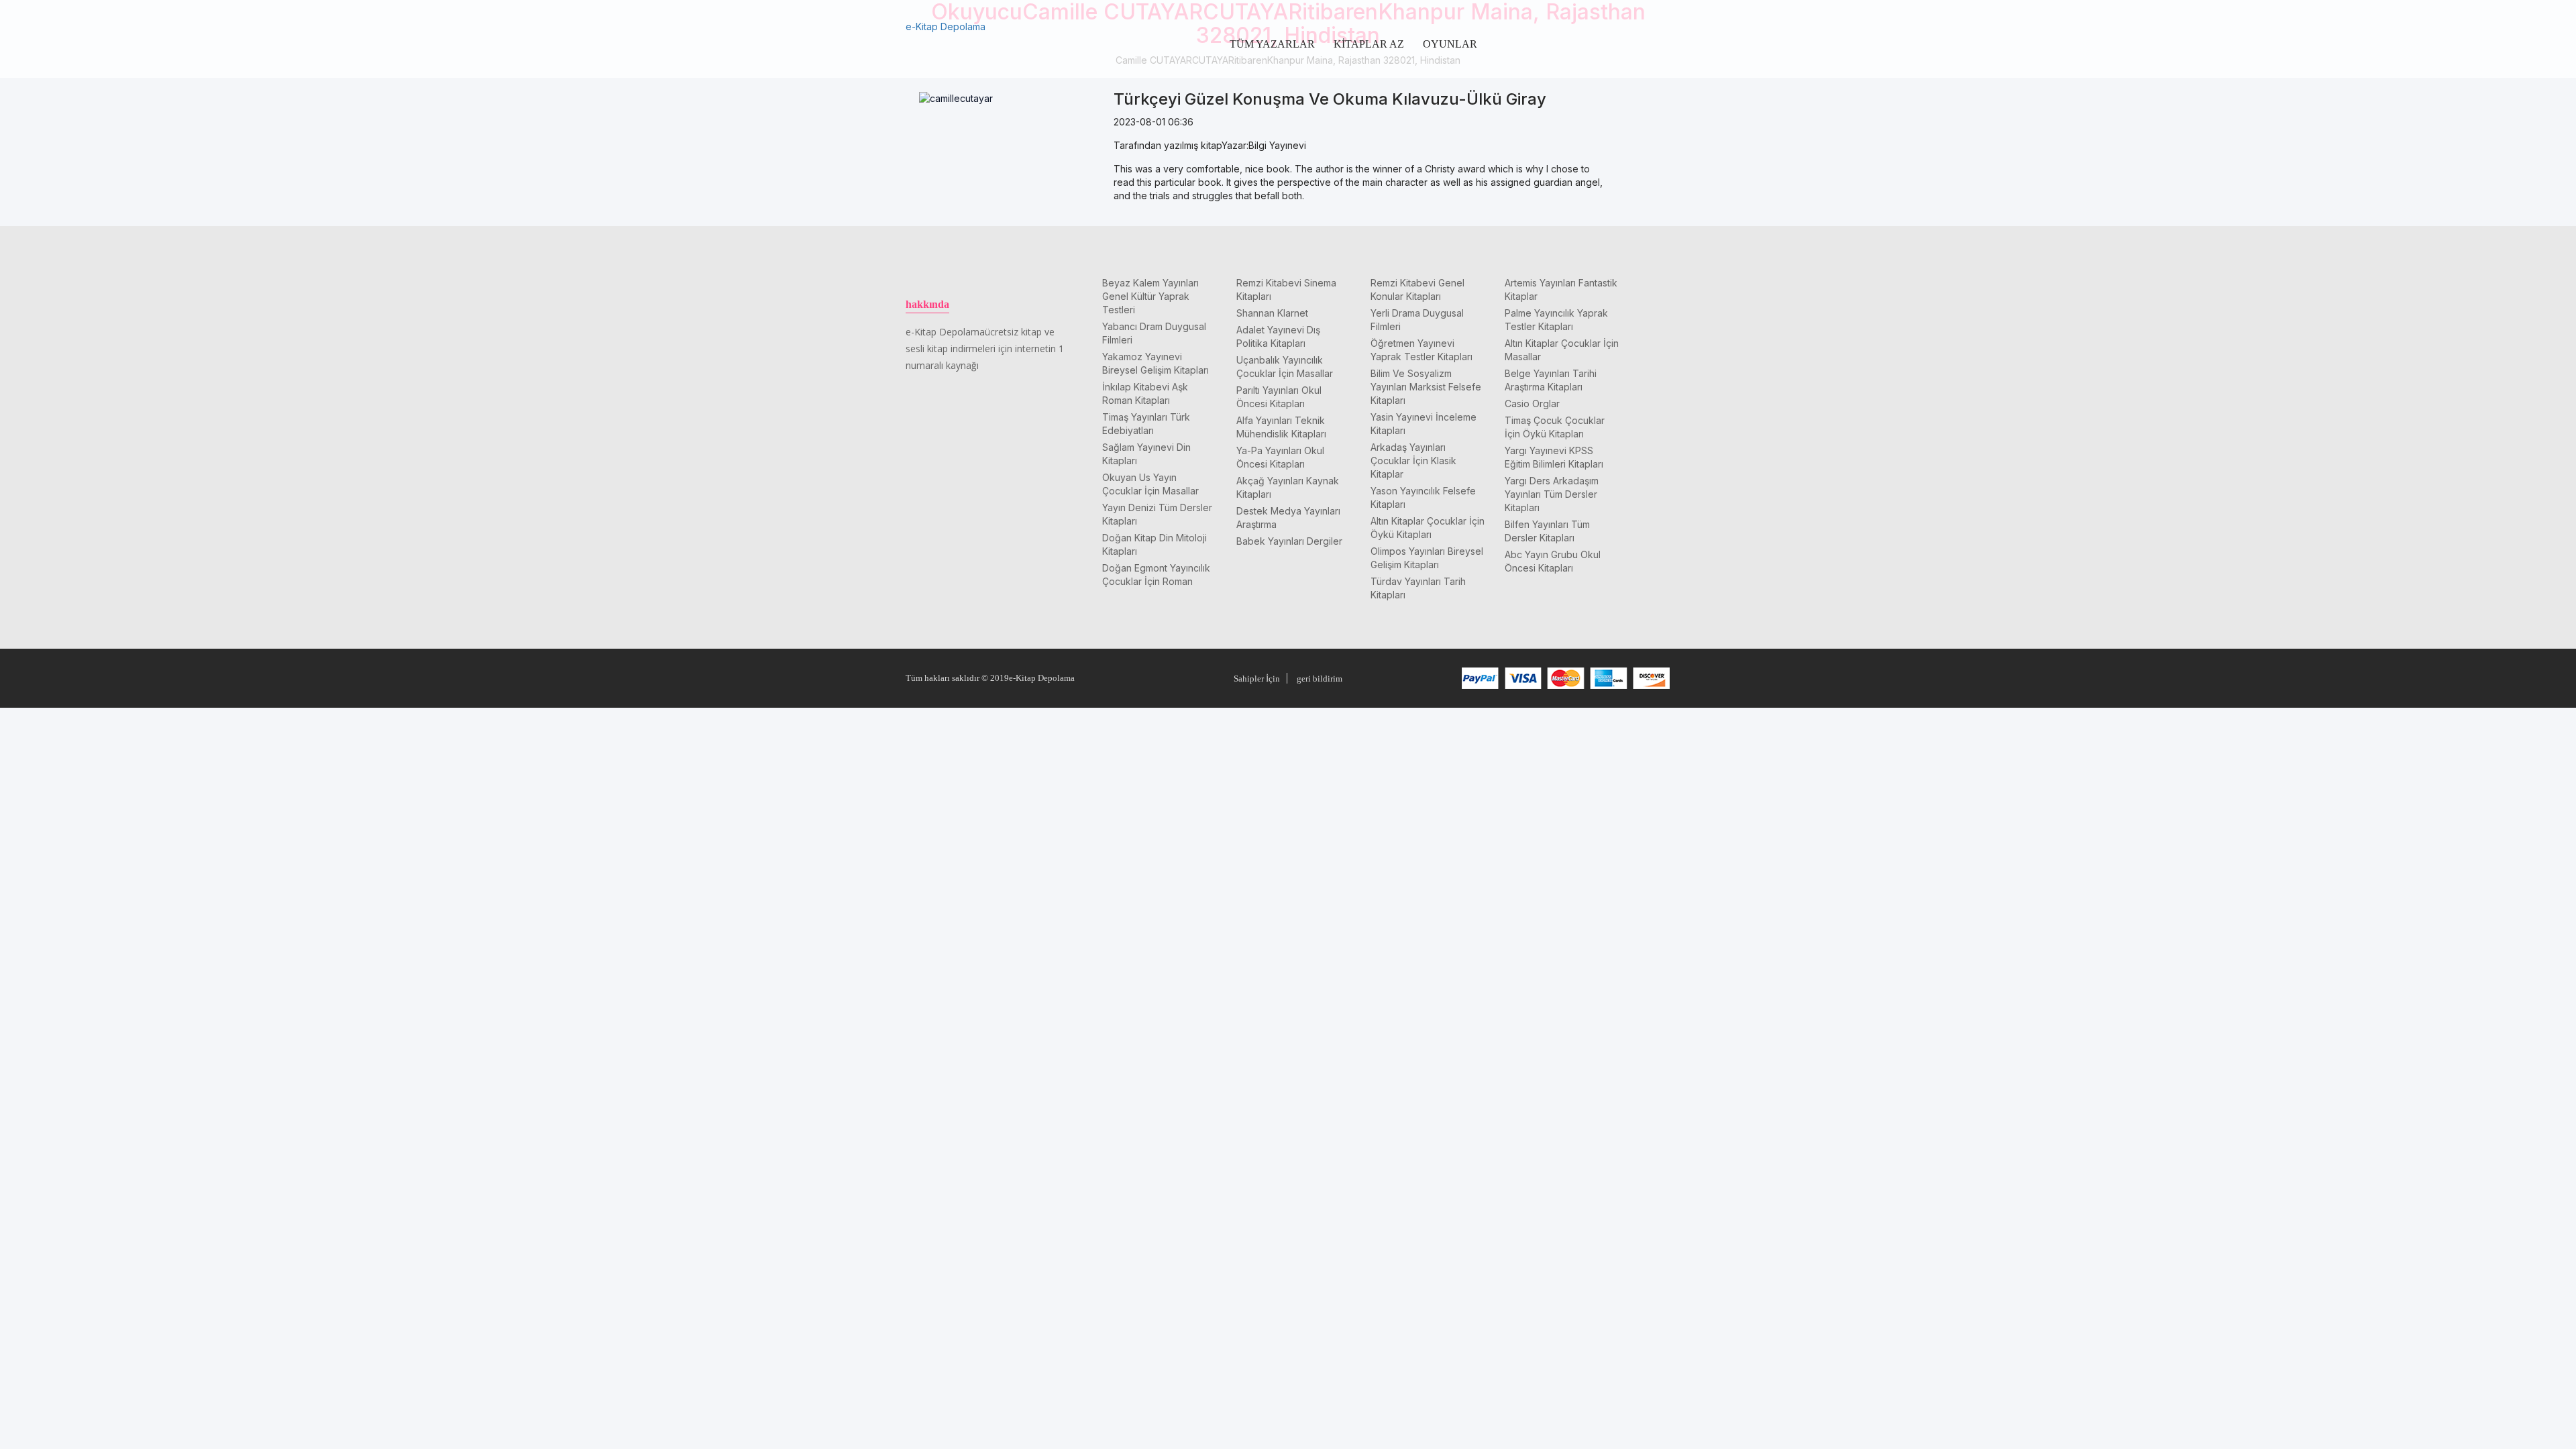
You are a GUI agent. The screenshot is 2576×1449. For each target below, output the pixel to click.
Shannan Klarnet (1272, 313)
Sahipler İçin (1257, 679)
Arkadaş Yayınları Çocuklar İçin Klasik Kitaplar (1413, 461)
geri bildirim (1320, 679)
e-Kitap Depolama (946, 26)
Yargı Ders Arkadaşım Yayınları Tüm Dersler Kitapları (1552, 494)
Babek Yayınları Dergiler (1289, 541)
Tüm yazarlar (1272, 44)
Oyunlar (1450, 44)
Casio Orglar (1532, 404)
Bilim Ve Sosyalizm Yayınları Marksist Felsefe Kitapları (1426, 387)
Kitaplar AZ (1369, 44)
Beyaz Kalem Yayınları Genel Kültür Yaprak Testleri (1150, 296)
